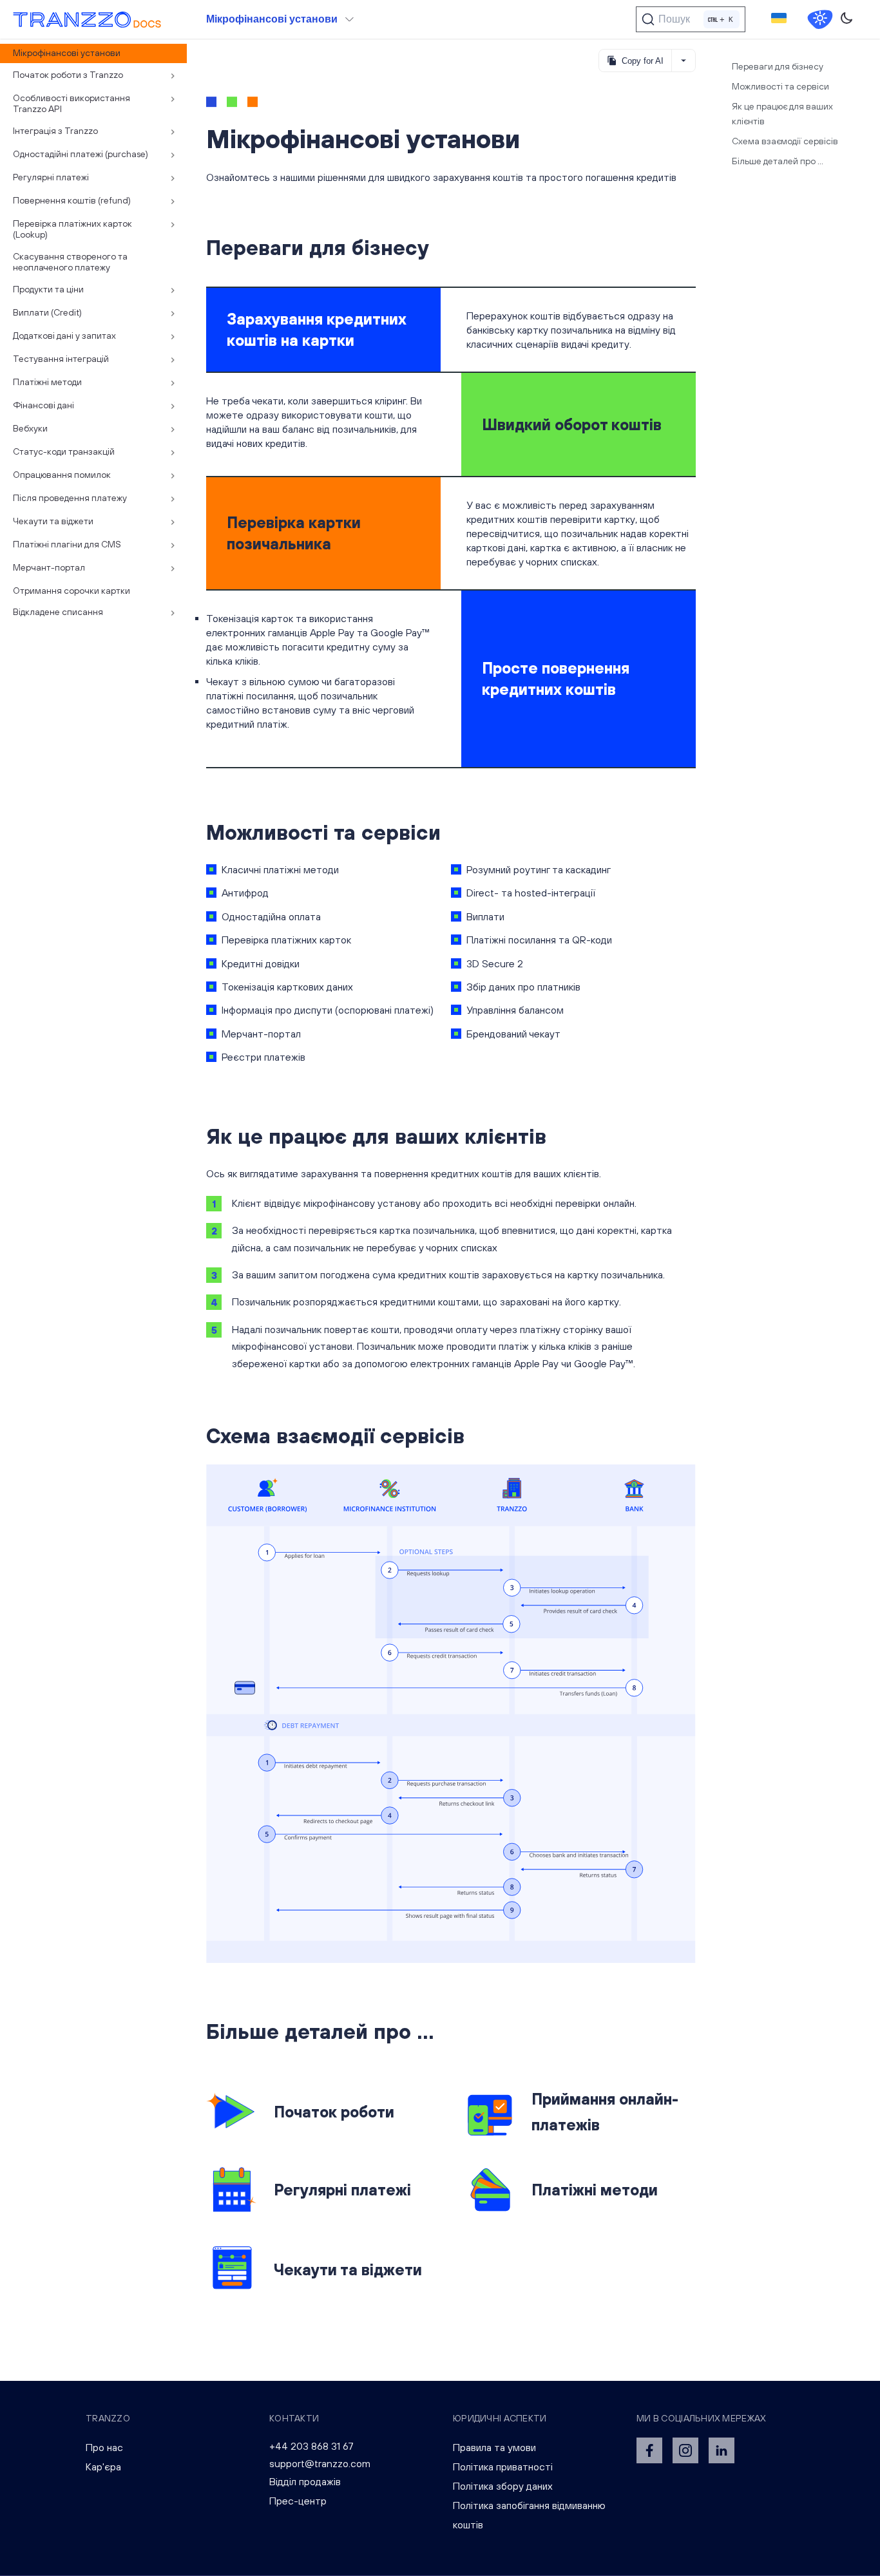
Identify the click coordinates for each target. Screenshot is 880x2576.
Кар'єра (103, 2467)
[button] (779, 19)
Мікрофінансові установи (272, 19)
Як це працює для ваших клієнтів (782, 114)
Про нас (104, 2447)
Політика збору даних (503, 2486)
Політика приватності (503, 2467)
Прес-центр (298, 2501)
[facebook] (649, 2450)
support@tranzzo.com (320, 2463)
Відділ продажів (305, 2481)
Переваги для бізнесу (778, 66)
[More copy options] (683, 61)
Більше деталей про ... (778, 161)
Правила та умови (494, 2447)
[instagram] (685, 2450)
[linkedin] (722, 2450)
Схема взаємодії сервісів (785, 141)
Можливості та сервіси (780, 86)
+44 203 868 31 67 (311, 2446)
